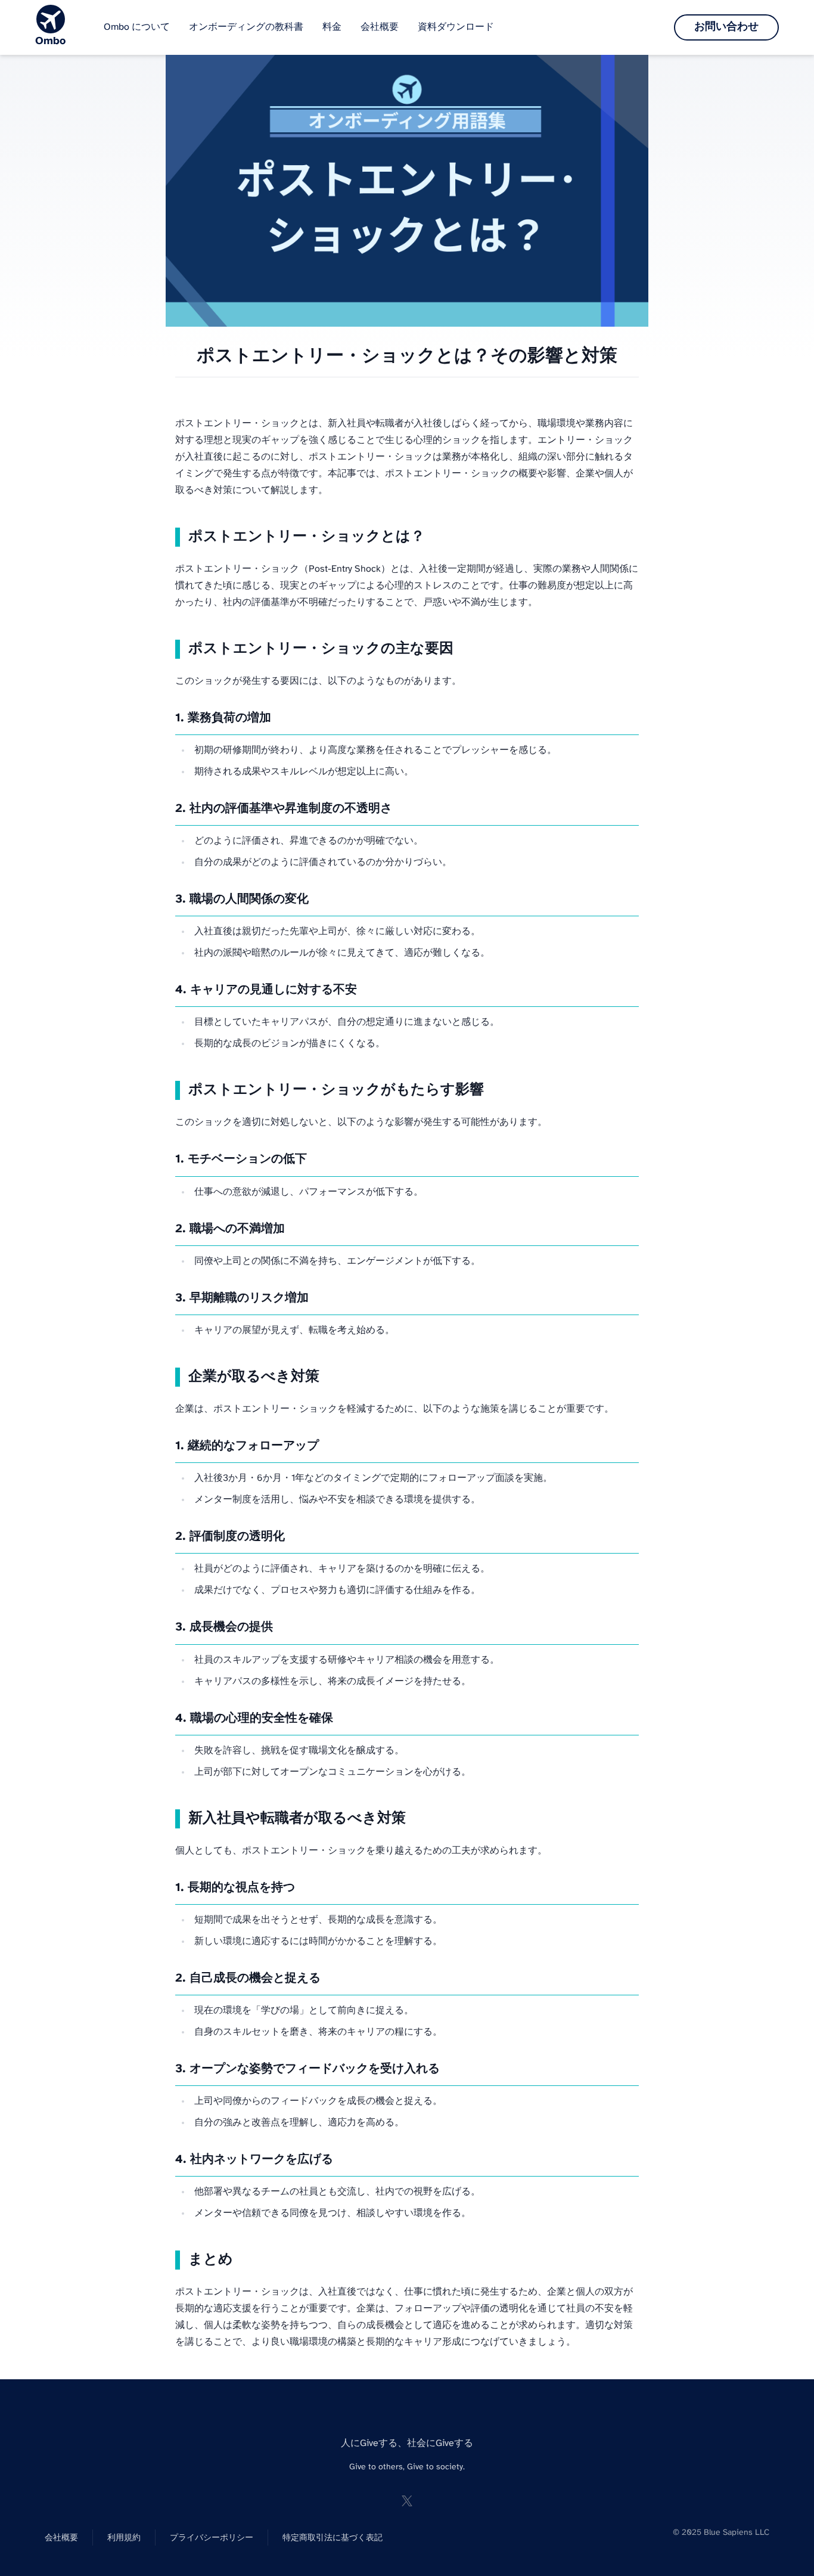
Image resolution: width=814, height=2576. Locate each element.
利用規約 (124, 2538)
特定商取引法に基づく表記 (333, 2538)
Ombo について (137, 27)
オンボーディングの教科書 (246, 27)
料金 (332, 27)
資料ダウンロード (456, 27)
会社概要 (380, 27)
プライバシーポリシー (212, 2538)
